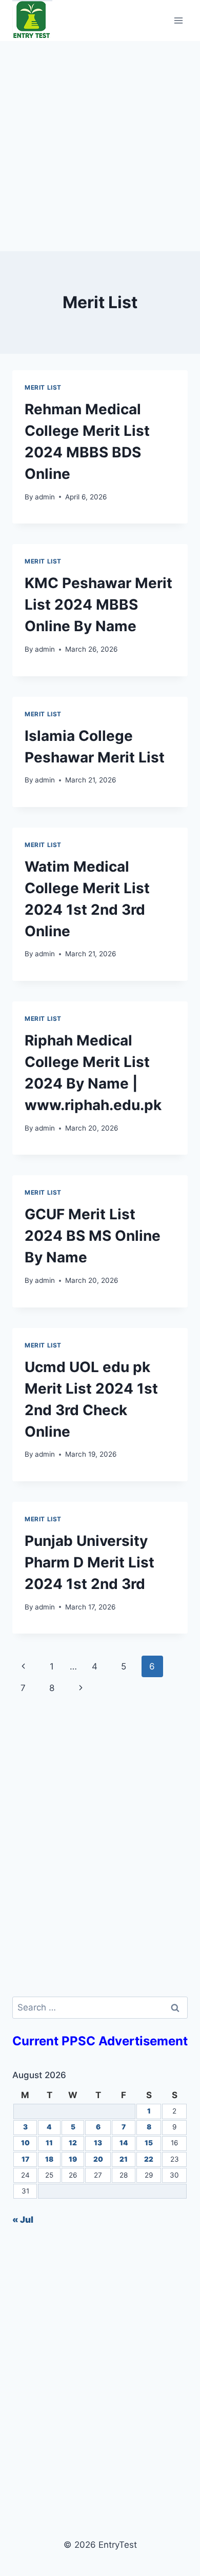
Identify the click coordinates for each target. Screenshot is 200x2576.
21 (124, 2159)
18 (49, 2159)
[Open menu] (178, 20)
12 (73, 2143)
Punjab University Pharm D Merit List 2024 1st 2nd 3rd (89, 1562)
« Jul (23, 2220)
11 (49, 2143)
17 (25, 2159)
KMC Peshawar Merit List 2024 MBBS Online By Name (98, 605)
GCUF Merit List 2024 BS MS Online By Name (93, 1236)
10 (25, 2143)
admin (45, 497)
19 (73, 2159)
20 (98, 2159)
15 (149, 2143)
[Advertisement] (100, 146)
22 (149, 2159)
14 (124, 2143)
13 (98, 2143)
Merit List (43, 387)
